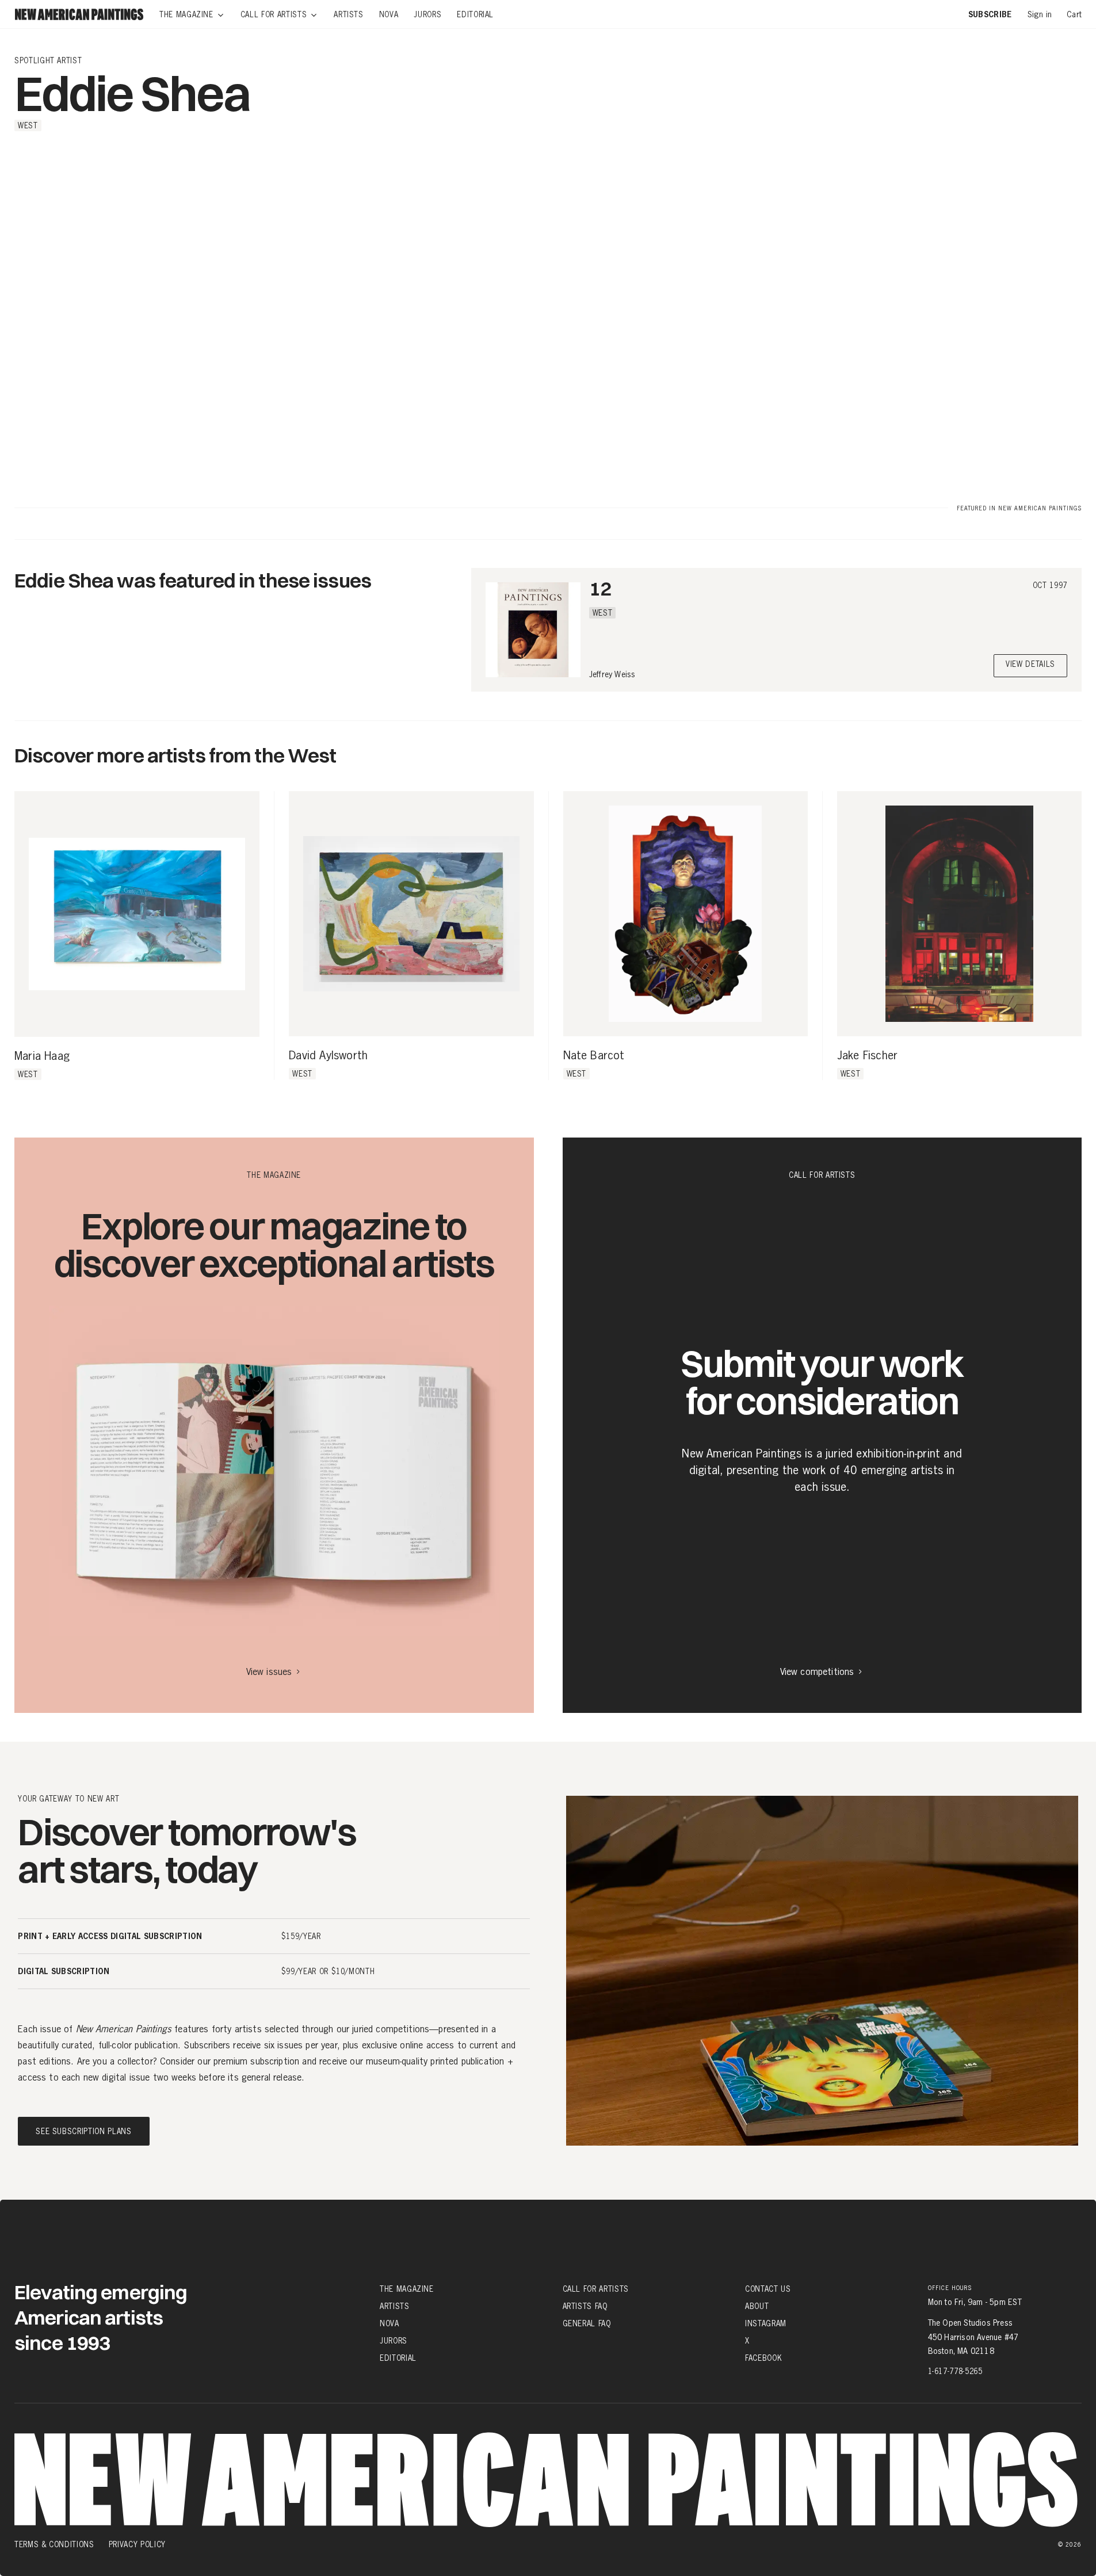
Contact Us (768, 2289)
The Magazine (407, 2289)
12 (600, 588)
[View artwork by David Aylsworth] (411, 913)
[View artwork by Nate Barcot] (686, 913)
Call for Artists (596, 2289)
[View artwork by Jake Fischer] (959, 913)
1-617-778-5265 (955, 2371)
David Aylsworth (328, 1056)
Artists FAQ (585, 2306)
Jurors (394, 2341)
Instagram (766, 2323)
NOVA (389, 2323)
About (757, 2306)
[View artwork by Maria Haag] (137, 914)
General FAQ (587, 2323)
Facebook (763, 2358)
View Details (1030, 665)
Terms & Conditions (54, 2544)
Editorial (398, 2358)
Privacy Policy (137, 2544)
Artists (395, 2306)
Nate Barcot (594, 1056)
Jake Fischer (867, 1056)
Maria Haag (42, 1056)
